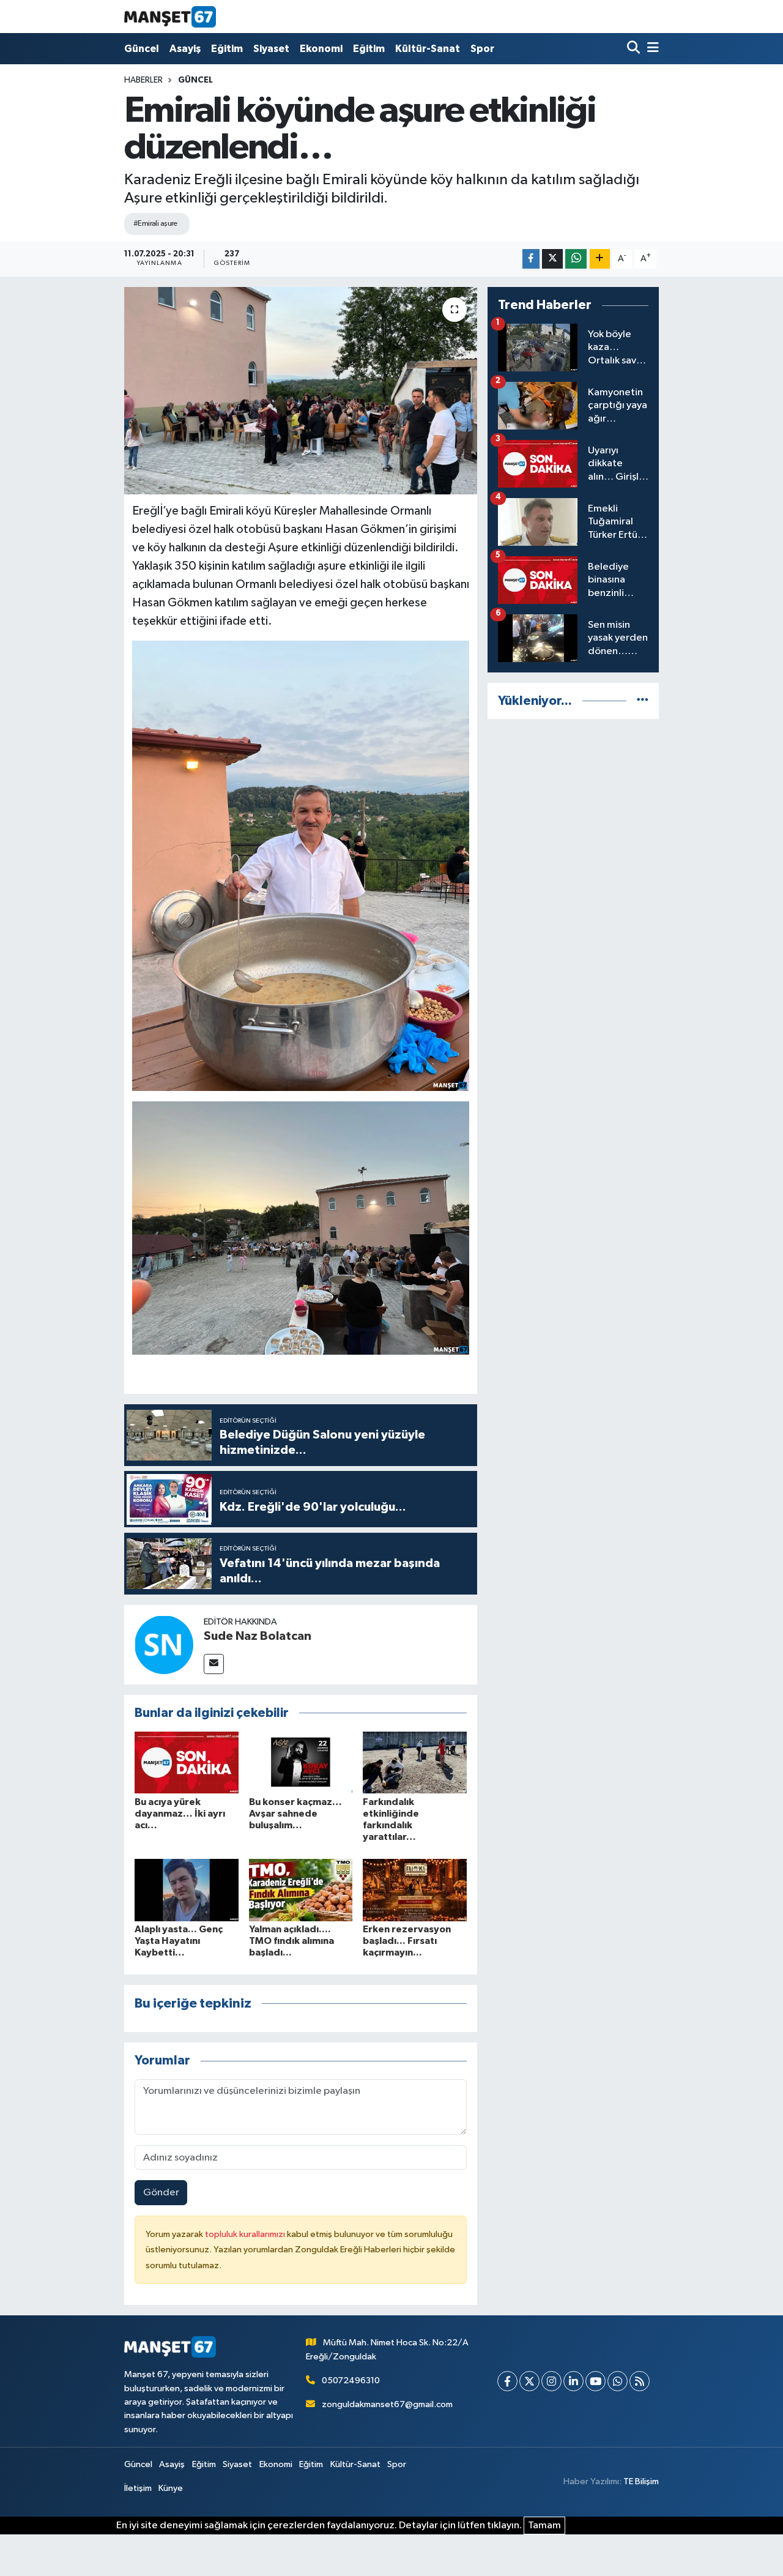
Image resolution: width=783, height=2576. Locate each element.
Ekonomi (321, 49)
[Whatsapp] (618, 2381)
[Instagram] (551, 2381)
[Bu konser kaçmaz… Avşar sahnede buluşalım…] (301, 1763)
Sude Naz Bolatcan (258, 1636)
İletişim (138, 2488)
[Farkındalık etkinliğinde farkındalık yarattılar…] (415, 1763)
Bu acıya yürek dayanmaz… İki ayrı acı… (180, 1814)
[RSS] (640, 2381)
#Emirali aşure (155, 224)
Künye (171, 2488)
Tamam (544, 2526)
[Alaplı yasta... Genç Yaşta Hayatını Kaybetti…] (187, 1890)
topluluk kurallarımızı (246, 2234)
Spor (482, 49)
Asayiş (185, 49)
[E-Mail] (214, 1664)
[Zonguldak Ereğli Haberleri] (170, 17)
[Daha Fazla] (600, 259)
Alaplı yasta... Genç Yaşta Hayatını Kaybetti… (179, 1941)
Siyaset (271, 49)
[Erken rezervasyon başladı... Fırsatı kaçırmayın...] (415, 1890)
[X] (529, 2381)
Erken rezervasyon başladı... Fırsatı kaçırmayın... (407, 1941)
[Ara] (635, 49)
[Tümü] (643, 701)
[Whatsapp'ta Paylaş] (576, 259)
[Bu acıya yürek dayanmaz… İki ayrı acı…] (187, 1763)
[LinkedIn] (573, 2381)
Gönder (161, 2193)
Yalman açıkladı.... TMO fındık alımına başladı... (291, 1941)
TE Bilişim (641, 2481)
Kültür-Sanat (428, 49)
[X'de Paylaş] (552, 259)
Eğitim (227, 49)
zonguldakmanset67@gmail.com (387, 2404)
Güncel (142, 49)
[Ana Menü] (651, 49)
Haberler (143, 80)
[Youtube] (596, 2381)
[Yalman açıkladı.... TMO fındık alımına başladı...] (301, 1890)
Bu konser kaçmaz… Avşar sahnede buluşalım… (295, 1814)
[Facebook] (507, 2381)
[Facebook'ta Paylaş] (531, 259)
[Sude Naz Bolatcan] (164, 1644)
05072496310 (351, 2381)
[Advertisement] (573, 913)
